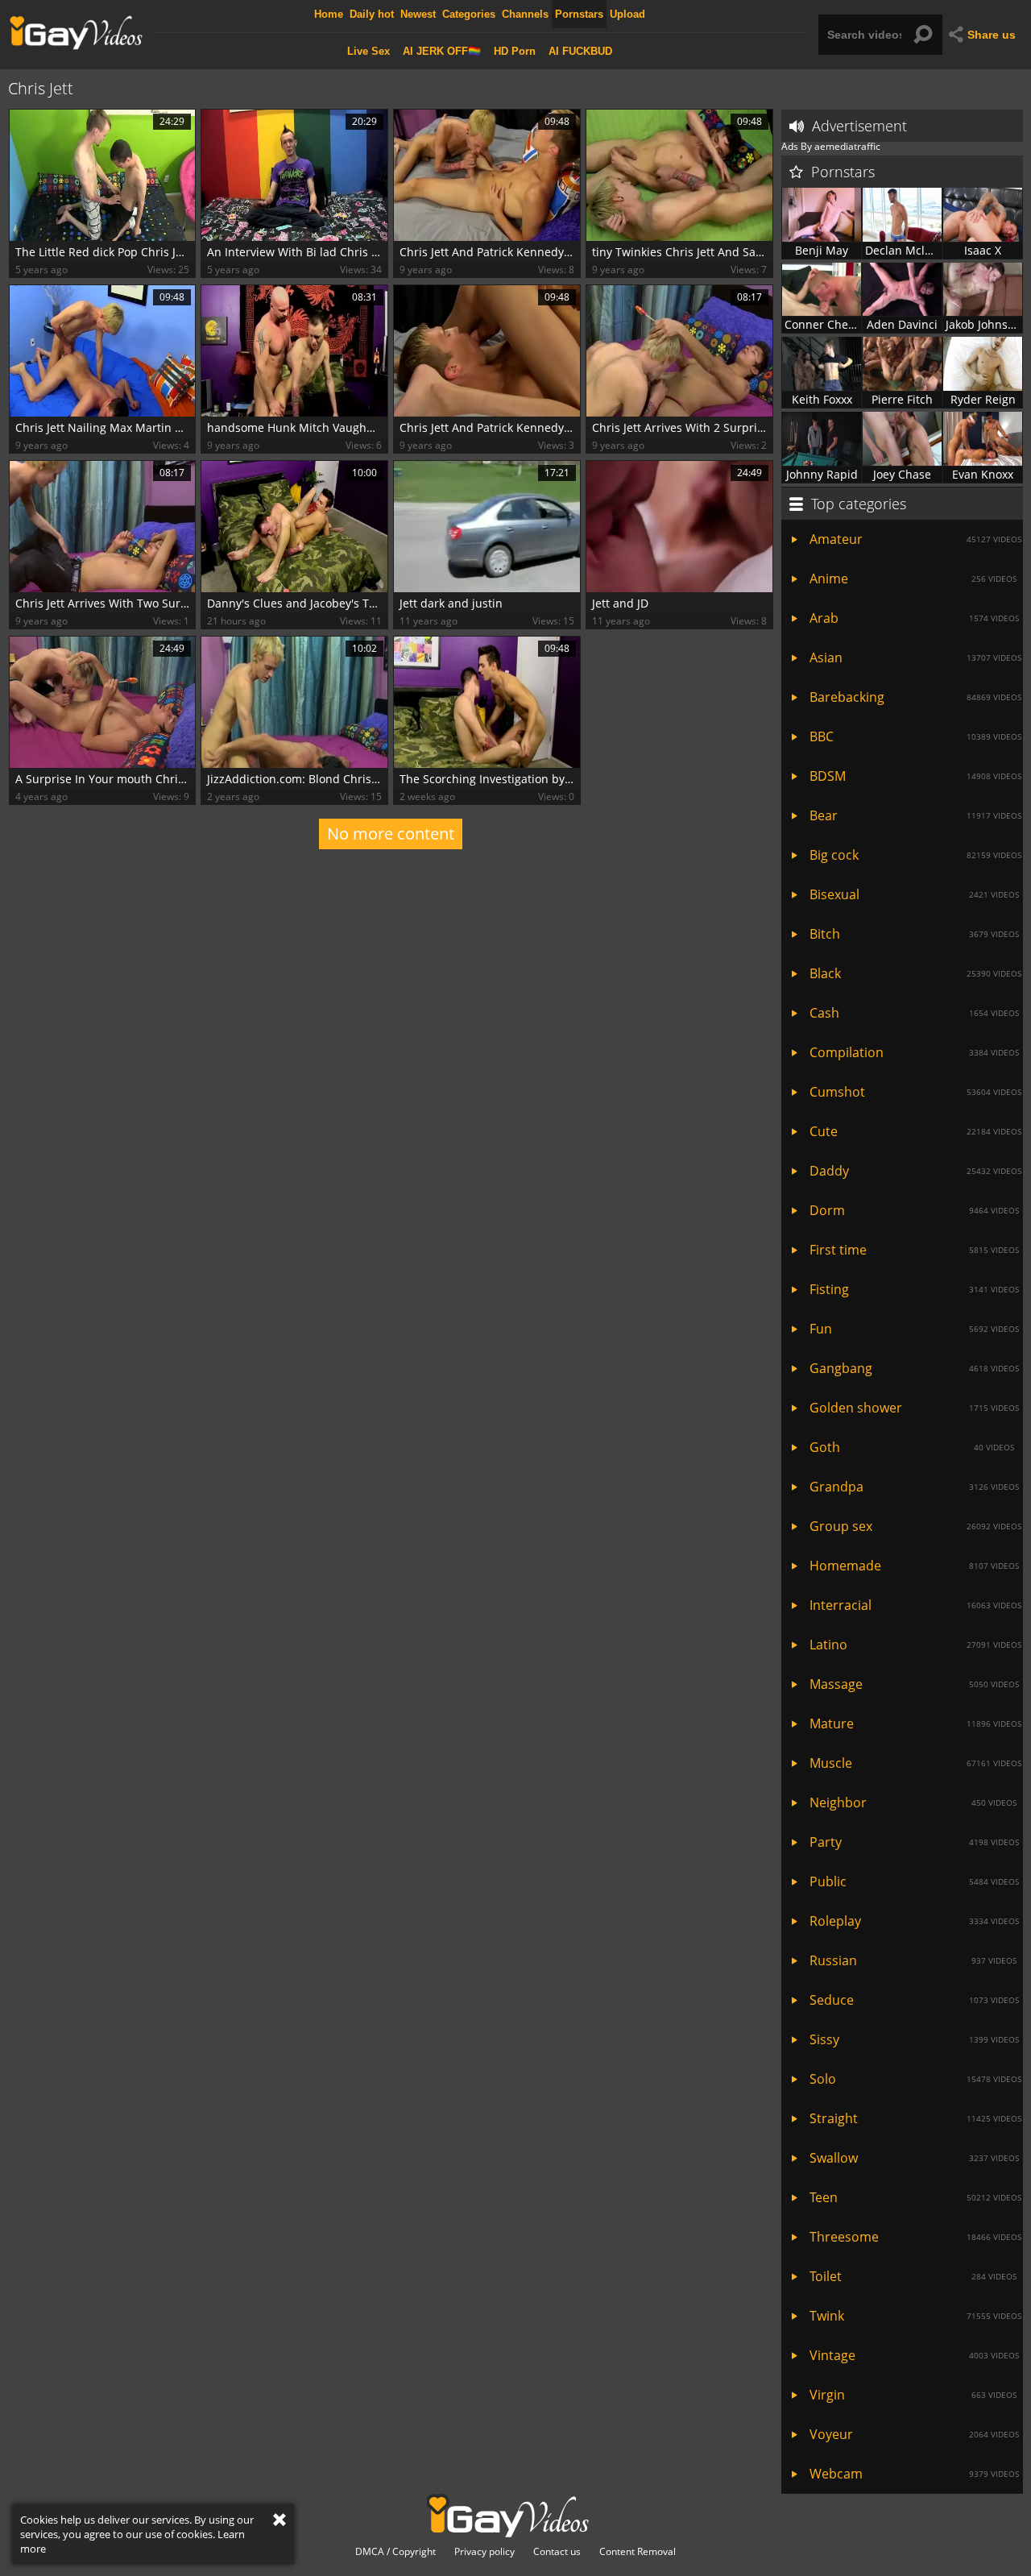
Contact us (557, 2552)
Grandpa (914, 1487)
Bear (915, 815)
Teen (915, 2197)
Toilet (913, 2276)
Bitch (914, 934)
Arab (914, 618)
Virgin (913, 2395)
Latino (915, 1645)
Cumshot (915, 1092)
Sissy (914, 2039)
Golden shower (914, 1408)
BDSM (915, 776)
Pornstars (579, 14)
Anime (913, 579)
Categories (469, 14)
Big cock (915, 855)
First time (914, 1250)
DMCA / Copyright (395, 2552)
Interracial (915, 1605)
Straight (915, 2118)
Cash (914, 1013)
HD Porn (515, 51)
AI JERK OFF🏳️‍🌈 (442, 51)
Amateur (915, 539)
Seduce (914, 2000)
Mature (915, 1724)
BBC (915, 736)
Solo (915, 2079)
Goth (912, 1447)
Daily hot (372, 14)
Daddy (915, 1171)
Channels (525, 14)
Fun (914, 1329)
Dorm (914, 1210)
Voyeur (914, 2434)
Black (915, 973)
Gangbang (914, 1368)
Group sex (915, 1526)
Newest (418, 14)
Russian (913, 1960)
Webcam (914, 2474)
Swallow (914, 2158)
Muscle (915, 1763)
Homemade (914, 1566)
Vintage (914, 2355)
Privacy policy (484, 2552)
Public (914, 1881)
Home (329, 14)
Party (914, 1842)
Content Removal (638, 2552)
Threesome (915, 2237)
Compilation (914, 1052)
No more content (391, 834)
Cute (915, 1131)
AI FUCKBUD (580, 51)
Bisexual (914, 894)
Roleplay (914, 1921)
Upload (627, 14)
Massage (914, 1684)
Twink (915, 2316)
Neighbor (913, 1802)
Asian (915, 657)
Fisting (914, 1289)
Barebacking (915, 697)
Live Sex (369, 51)
